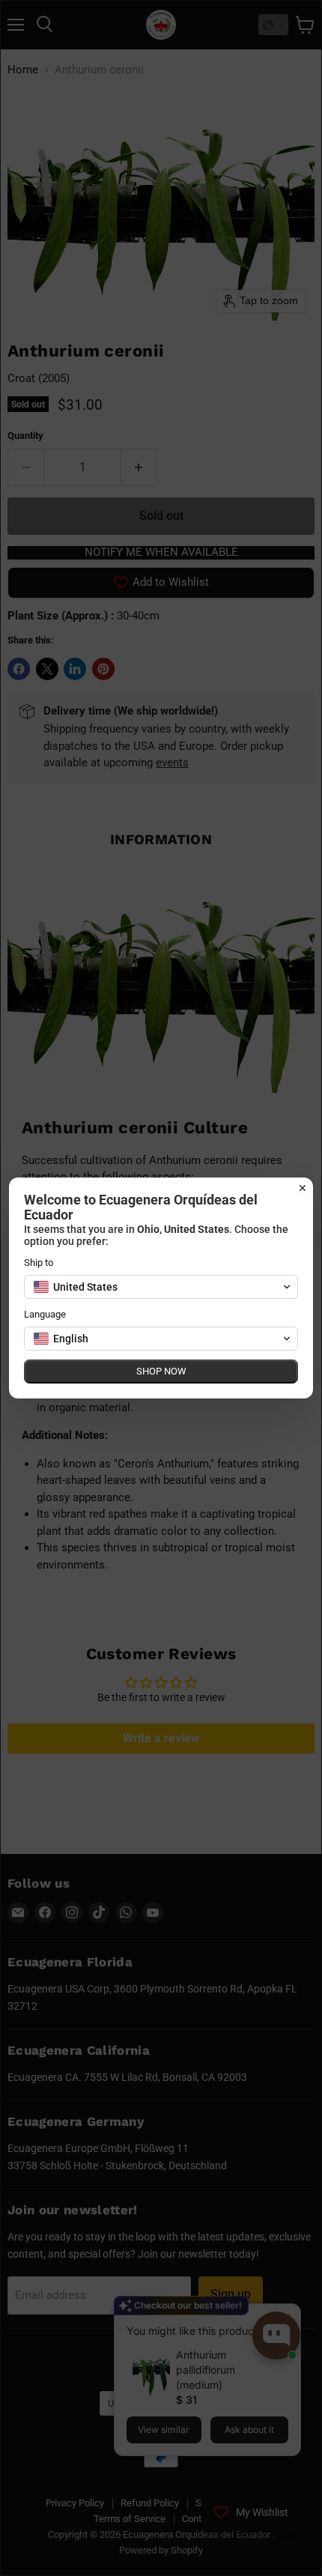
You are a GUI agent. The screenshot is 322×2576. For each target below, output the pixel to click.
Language (45, 1314)
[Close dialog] (303, 1188)
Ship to (39, 1263)
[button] (161, 1287)
